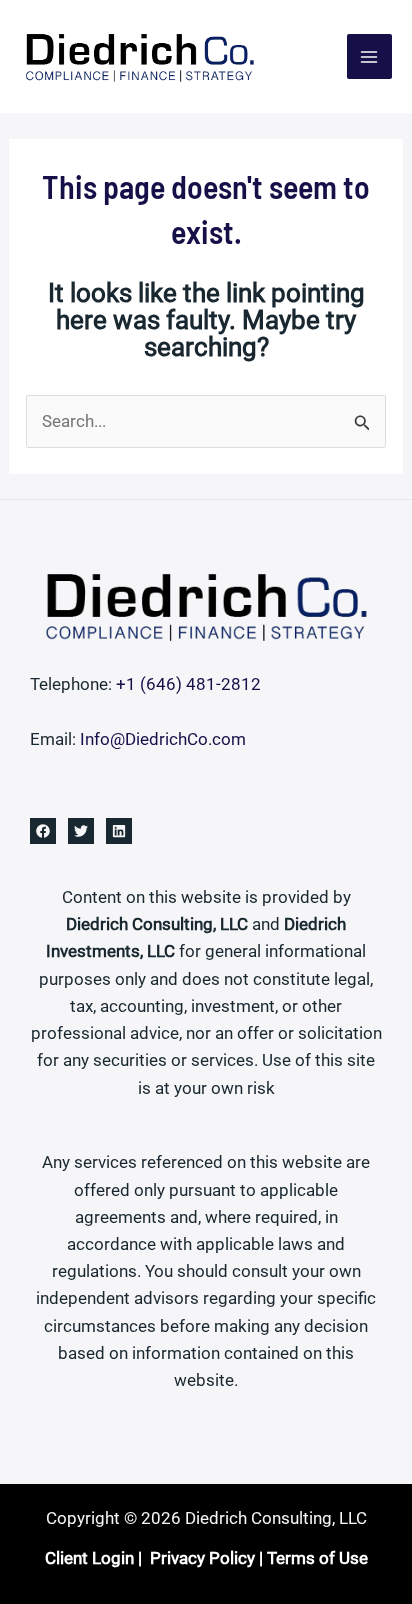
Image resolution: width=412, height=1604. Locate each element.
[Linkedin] (119, 831)
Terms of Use (317, 1558)
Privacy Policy (202, 1558)
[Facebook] (43, 831)
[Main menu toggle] (370, 57)
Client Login (89, 1558)
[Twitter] (81, 831)
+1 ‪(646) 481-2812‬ (188, 684)
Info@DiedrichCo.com (163, 739)
